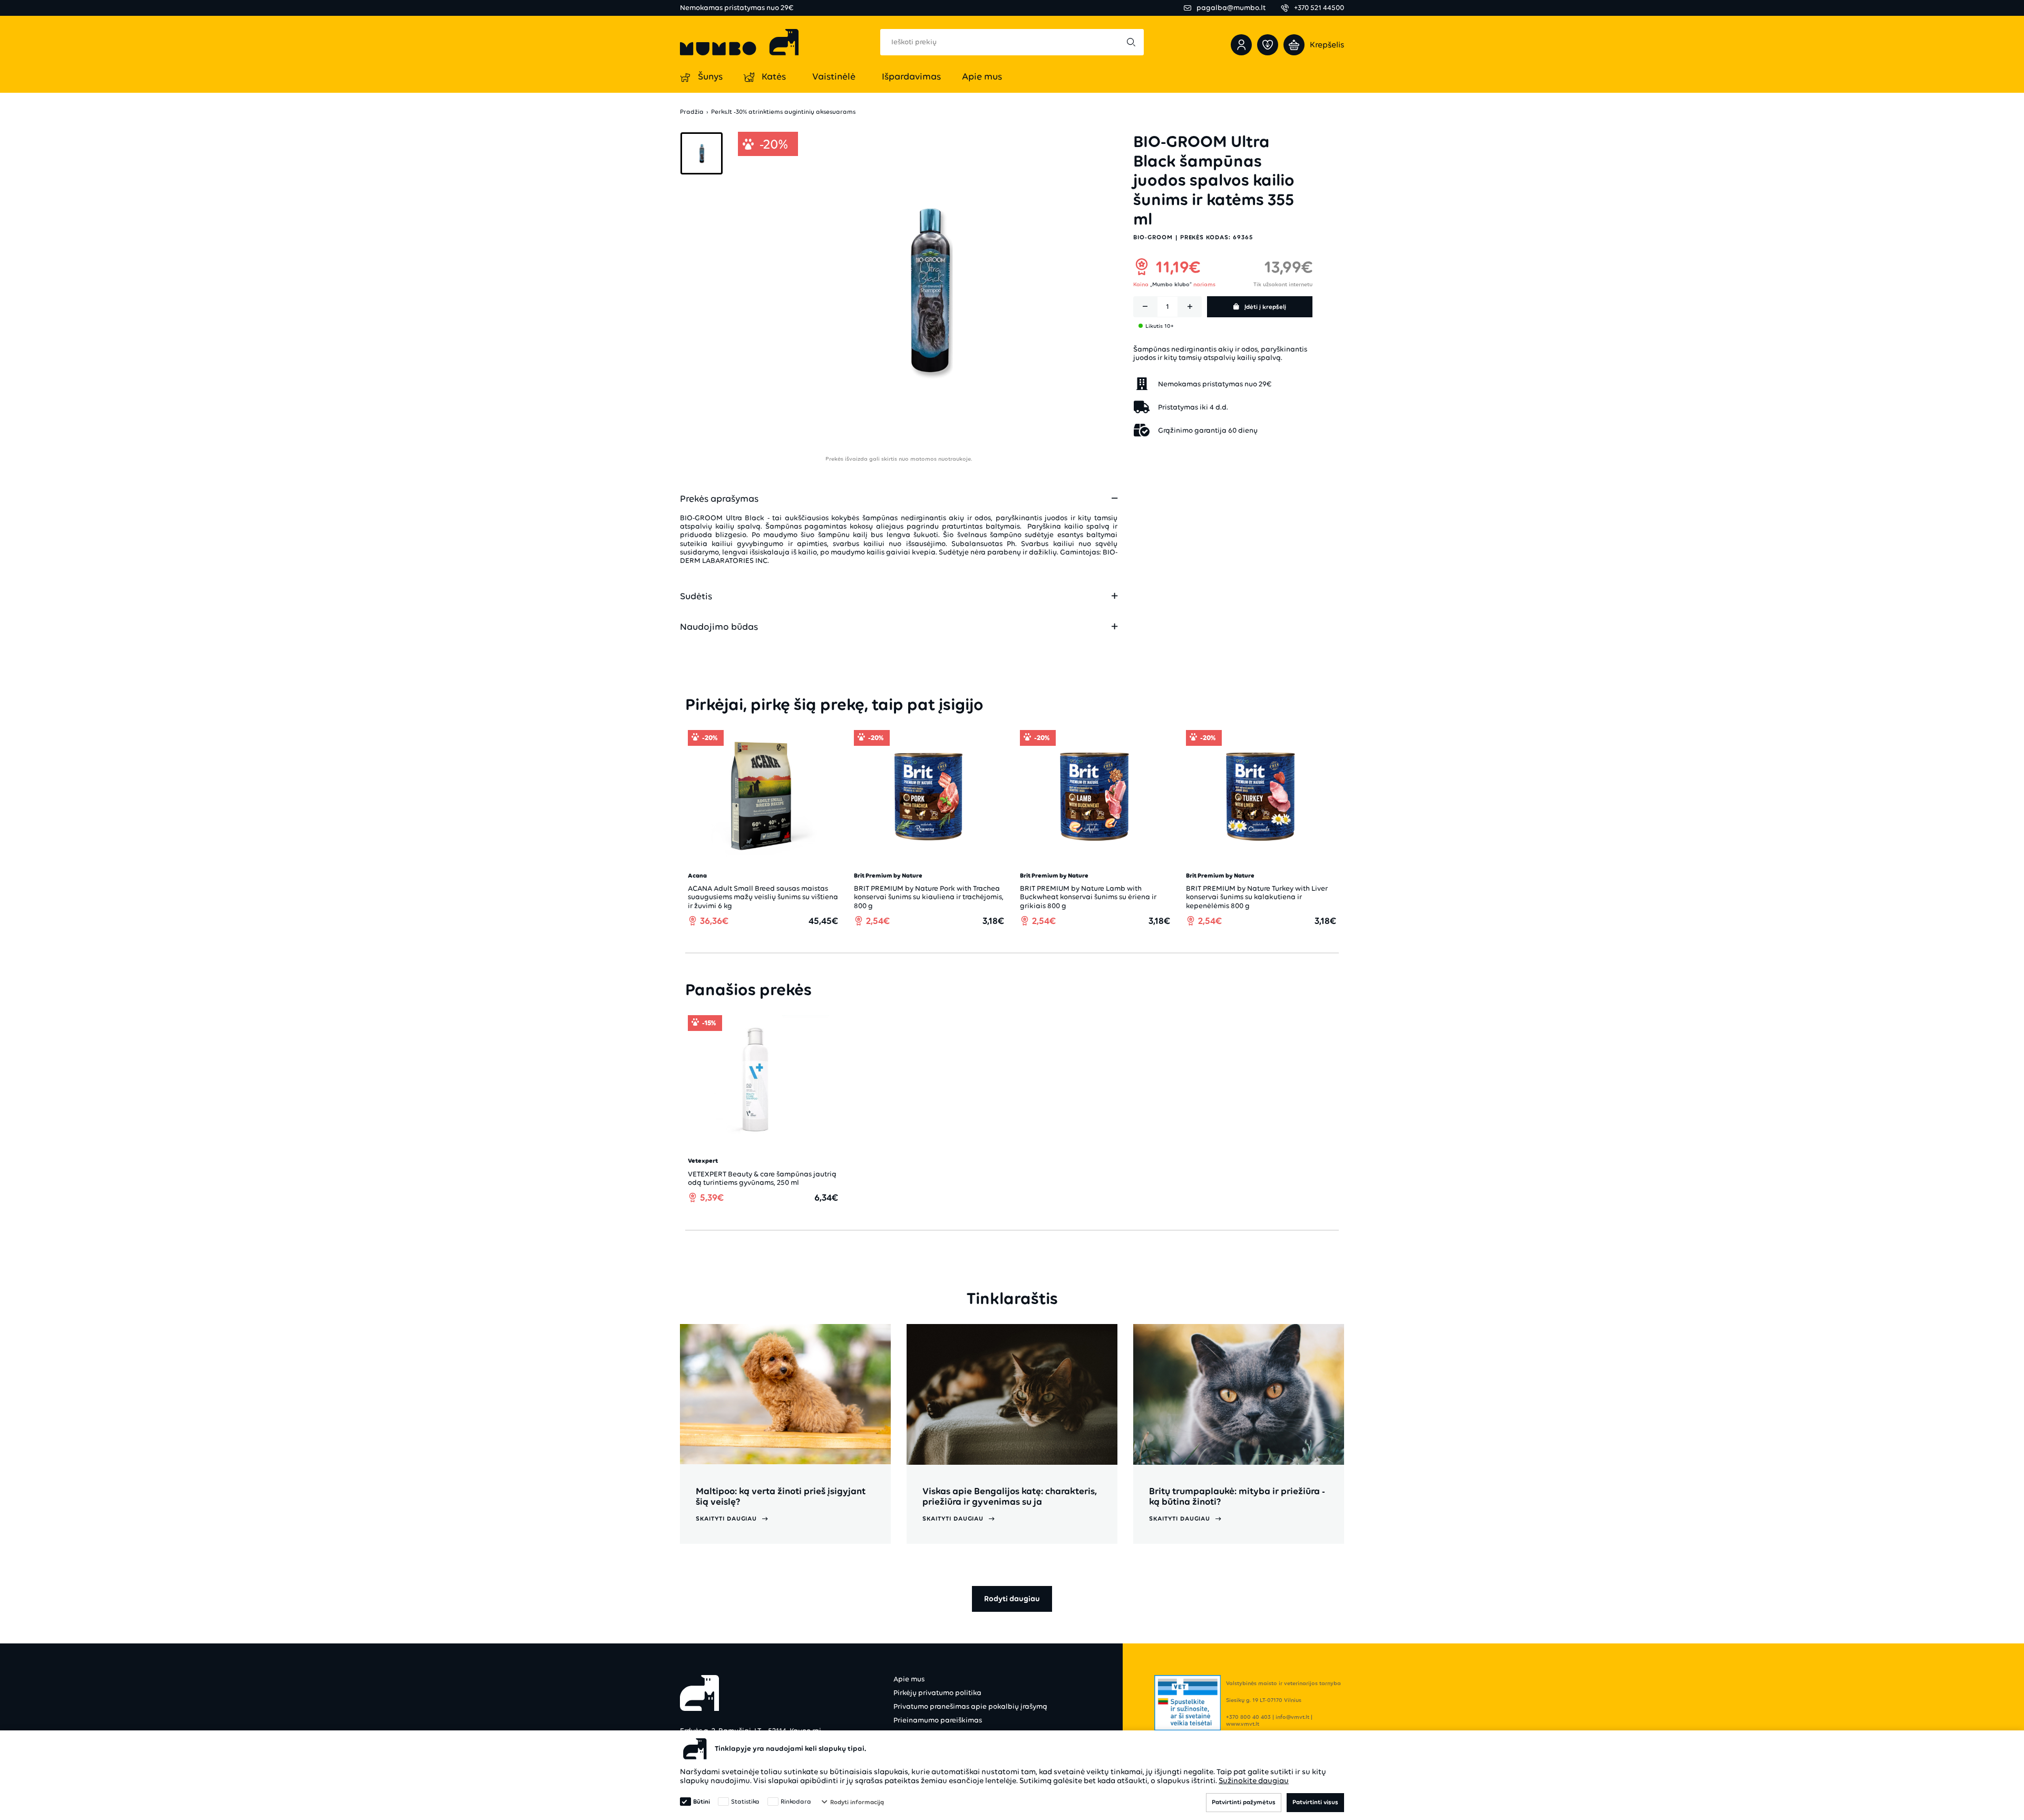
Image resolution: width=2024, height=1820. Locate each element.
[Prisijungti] (1241, 45)
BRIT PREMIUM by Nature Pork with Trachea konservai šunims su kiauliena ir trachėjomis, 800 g (929, 897)
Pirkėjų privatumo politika (937, 1693)
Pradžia (692, 112)
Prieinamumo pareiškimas (938, 1720)
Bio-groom (1153, 237)
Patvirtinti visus (1315, 1802)
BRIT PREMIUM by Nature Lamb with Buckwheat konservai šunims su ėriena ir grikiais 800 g (1088, 897)
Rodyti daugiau (1012, 1599)
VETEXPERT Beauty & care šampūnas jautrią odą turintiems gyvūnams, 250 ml (762, 1178)
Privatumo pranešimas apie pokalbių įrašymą (970, 1706)
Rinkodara (796, 1802)
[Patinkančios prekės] (1268, 45)
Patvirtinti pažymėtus (1244, 1802)
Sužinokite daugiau (1254, 1780)
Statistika (745, 1802)
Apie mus (909, 1679)
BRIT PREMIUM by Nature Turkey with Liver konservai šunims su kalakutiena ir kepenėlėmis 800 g (1257, 897)
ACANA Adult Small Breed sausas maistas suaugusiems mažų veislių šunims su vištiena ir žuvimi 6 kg (763, 897)
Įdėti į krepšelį (1265, 307)
